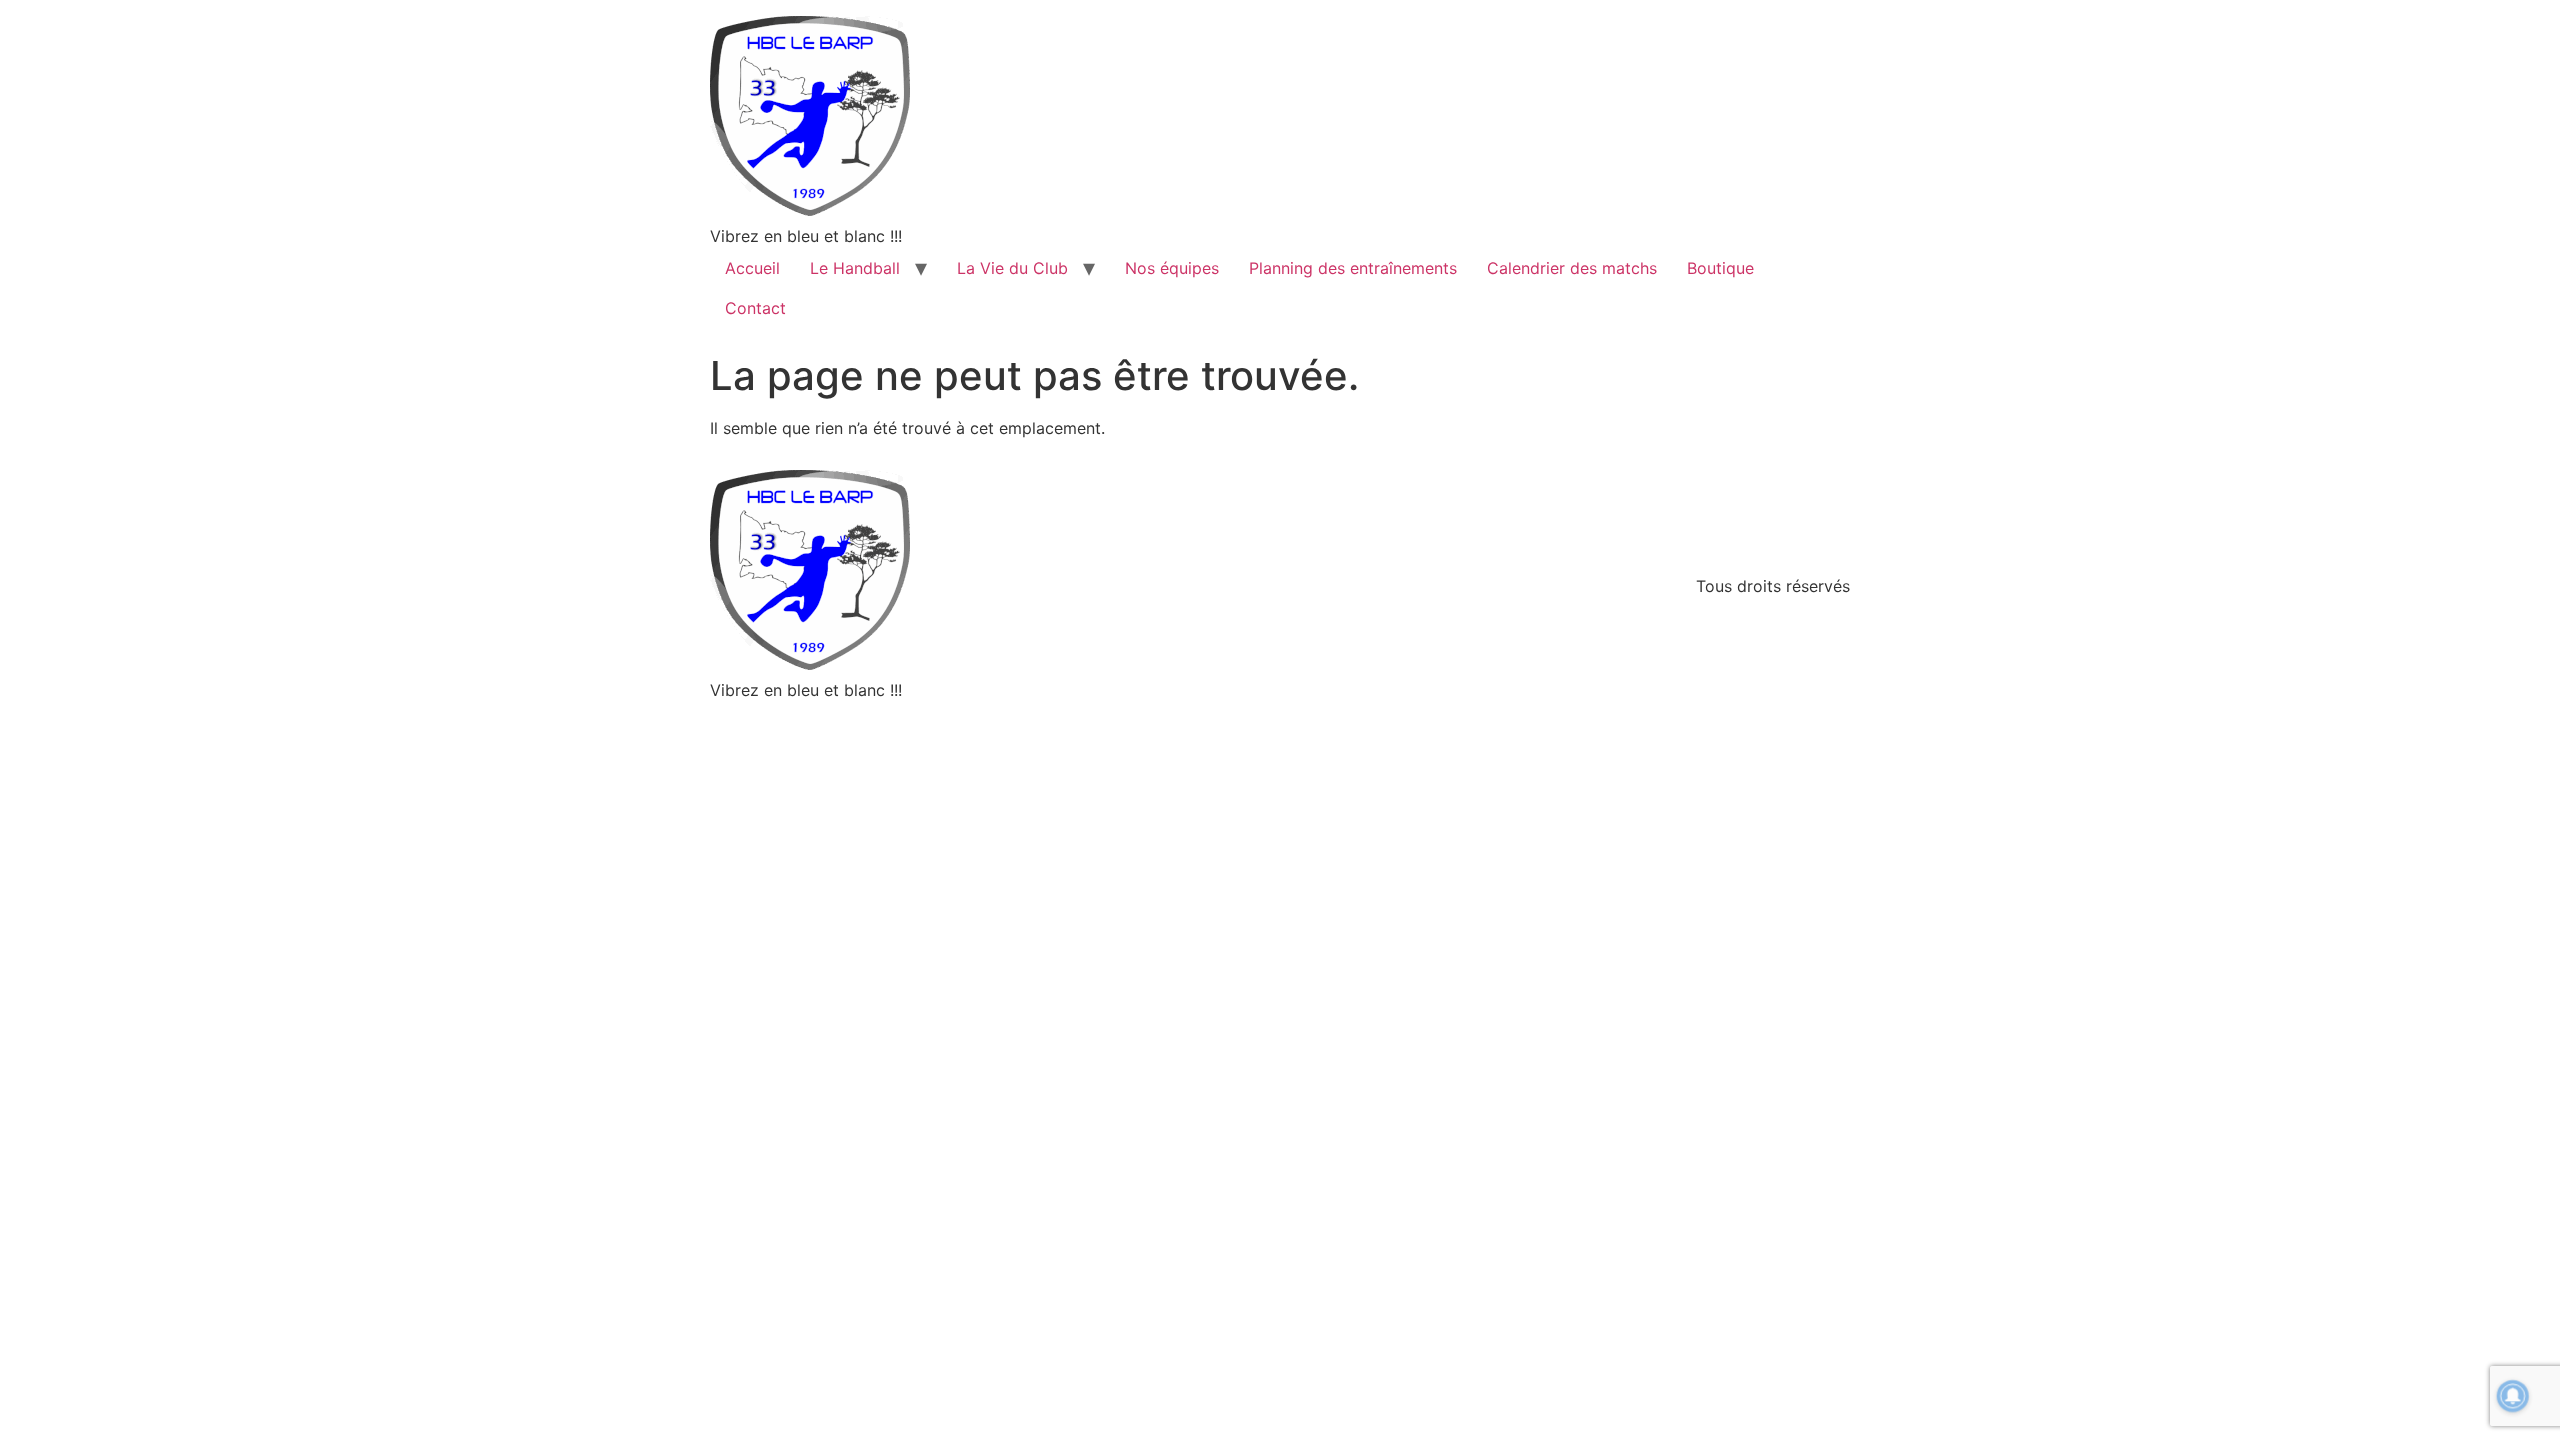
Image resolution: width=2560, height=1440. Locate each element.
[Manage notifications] (2513, 1396)
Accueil (752, 268)
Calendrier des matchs (1572, 268)
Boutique (1720, 268)
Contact (755, 308)
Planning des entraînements (1353, 268)
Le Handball (855, 268)
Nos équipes (1172, 268)
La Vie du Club (1012, 268)
